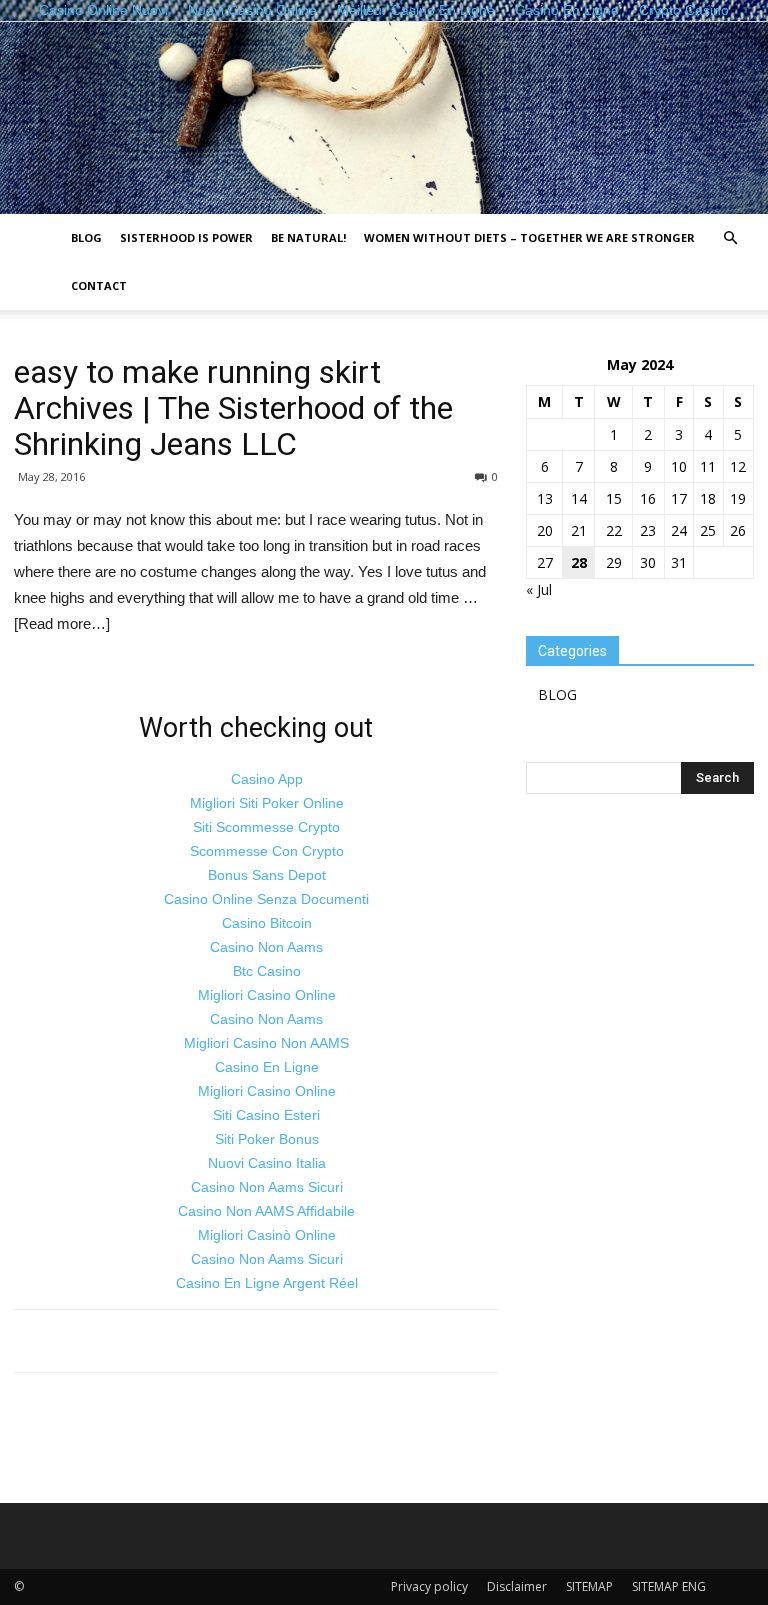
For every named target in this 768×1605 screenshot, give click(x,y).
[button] (730, 238)
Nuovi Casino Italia (267, 1163)
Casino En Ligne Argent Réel (267, 1283)
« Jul (539, 589)
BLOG (86, 237)
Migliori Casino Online (267, 995)
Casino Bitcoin (267, 923)
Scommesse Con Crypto (267, 851)
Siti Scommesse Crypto (266, 827)
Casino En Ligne (267, 1067)
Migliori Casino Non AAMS (266, 1043)
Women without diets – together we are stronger (529, 237)
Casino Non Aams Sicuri (267, 1187)
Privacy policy (429, 1586)
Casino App (267, 779)
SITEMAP (589, 1586)
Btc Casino (267, 971)
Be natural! (308, 237)
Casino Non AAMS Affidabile (266, 1211)
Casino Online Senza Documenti (266, 899)
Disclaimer (517, 1586)
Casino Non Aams (266, 947)
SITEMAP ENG (669, 1586)
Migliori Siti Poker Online (267, 803)
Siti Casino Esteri (266, 1115)
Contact (99, 285)
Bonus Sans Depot (267, 875)
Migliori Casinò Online (267, 1235)
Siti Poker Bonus (267, 1139)
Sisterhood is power (186, 237)
